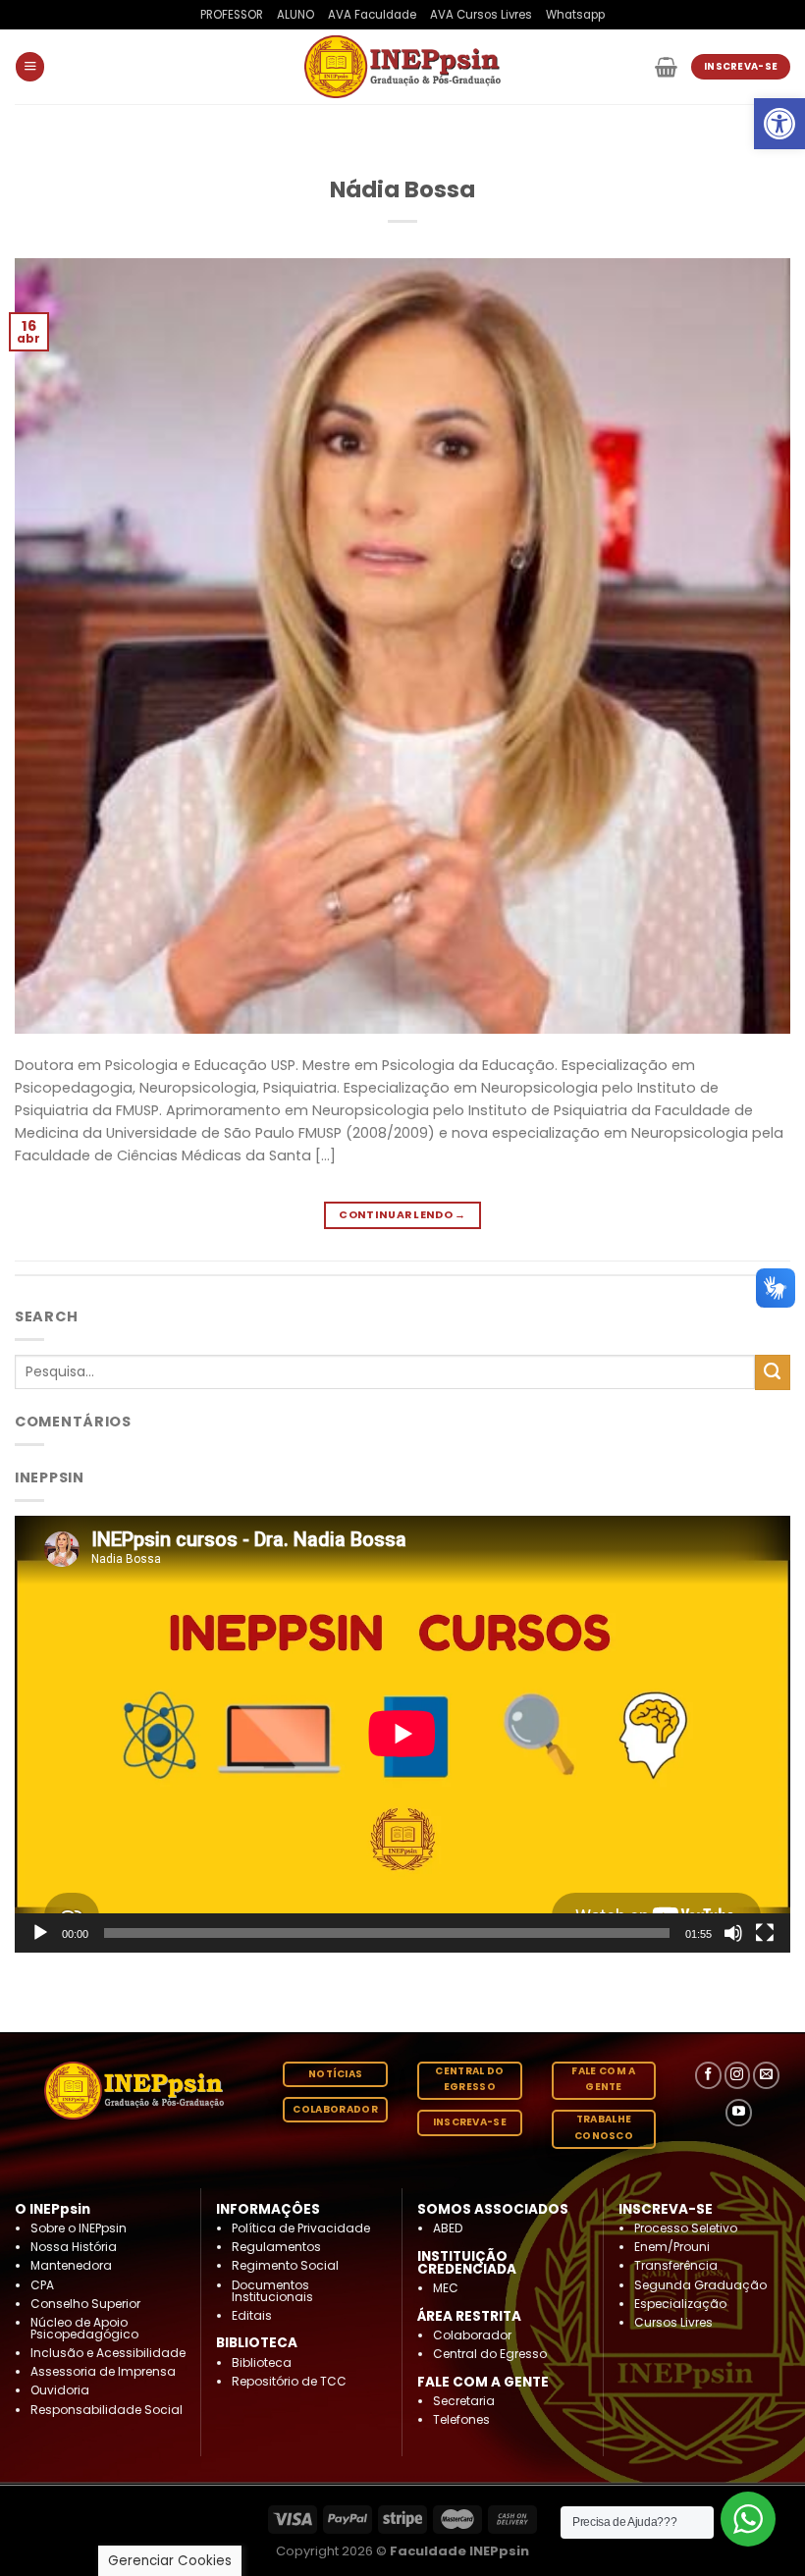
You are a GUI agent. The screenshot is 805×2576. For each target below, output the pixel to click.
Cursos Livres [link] (673, 2322)
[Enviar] (773, 1372)
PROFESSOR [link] (232, 15)
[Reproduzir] (40, 1933)
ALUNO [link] (295, 15)
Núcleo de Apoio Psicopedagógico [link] (84, 2328)
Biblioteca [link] (262, 2362)
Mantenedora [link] (71, 2265)
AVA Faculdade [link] (372, 15)
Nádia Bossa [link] (402, 189)
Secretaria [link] (464, 2401)
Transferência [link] (676, 2265)
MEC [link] (446, 2288)
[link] (779, 124)
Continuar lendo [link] (402, 1215)
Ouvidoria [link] (60, 2390)
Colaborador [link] (472, 2335)
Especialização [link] (680, 2304)
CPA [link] (42, 2285)
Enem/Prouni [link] (672, 2247)
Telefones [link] (461, 2419)
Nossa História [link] (74, 2247)
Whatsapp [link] (575, 15)
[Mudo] (733, 1933)
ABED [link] (448, 2228)
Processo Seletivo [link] (686, 2228)
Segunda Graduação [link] (700, 2285)
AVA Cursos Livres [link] (481, 15)
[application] (402, 1734)
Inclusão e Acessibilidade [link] (108, 2353)
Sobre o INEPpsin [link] (79, 2228)
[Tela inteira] (765, 1933)
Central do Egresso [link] (490, 2354)
